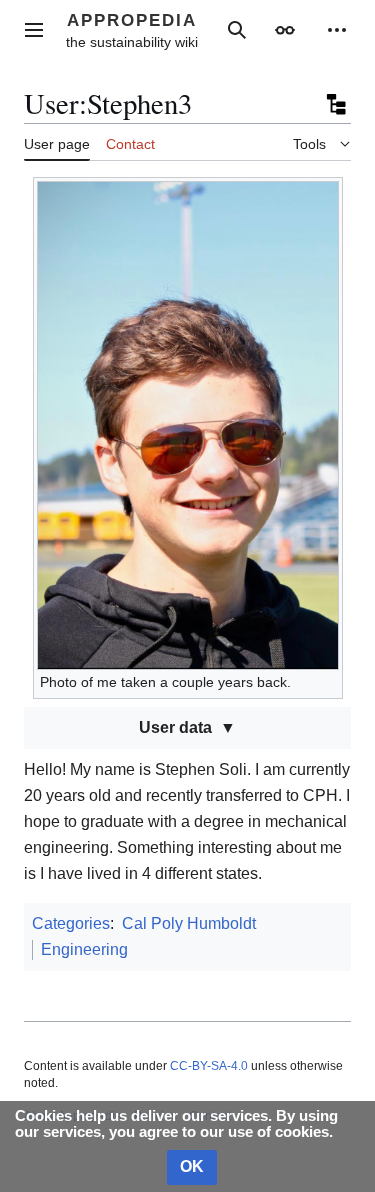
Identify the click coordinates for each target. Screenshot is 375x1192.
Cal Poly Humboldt (189, 923)
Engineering (84, 949)
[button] (34, 30)
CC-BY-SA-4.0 (209, 1066)
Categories (71, 923)
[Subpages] (335, 104)
